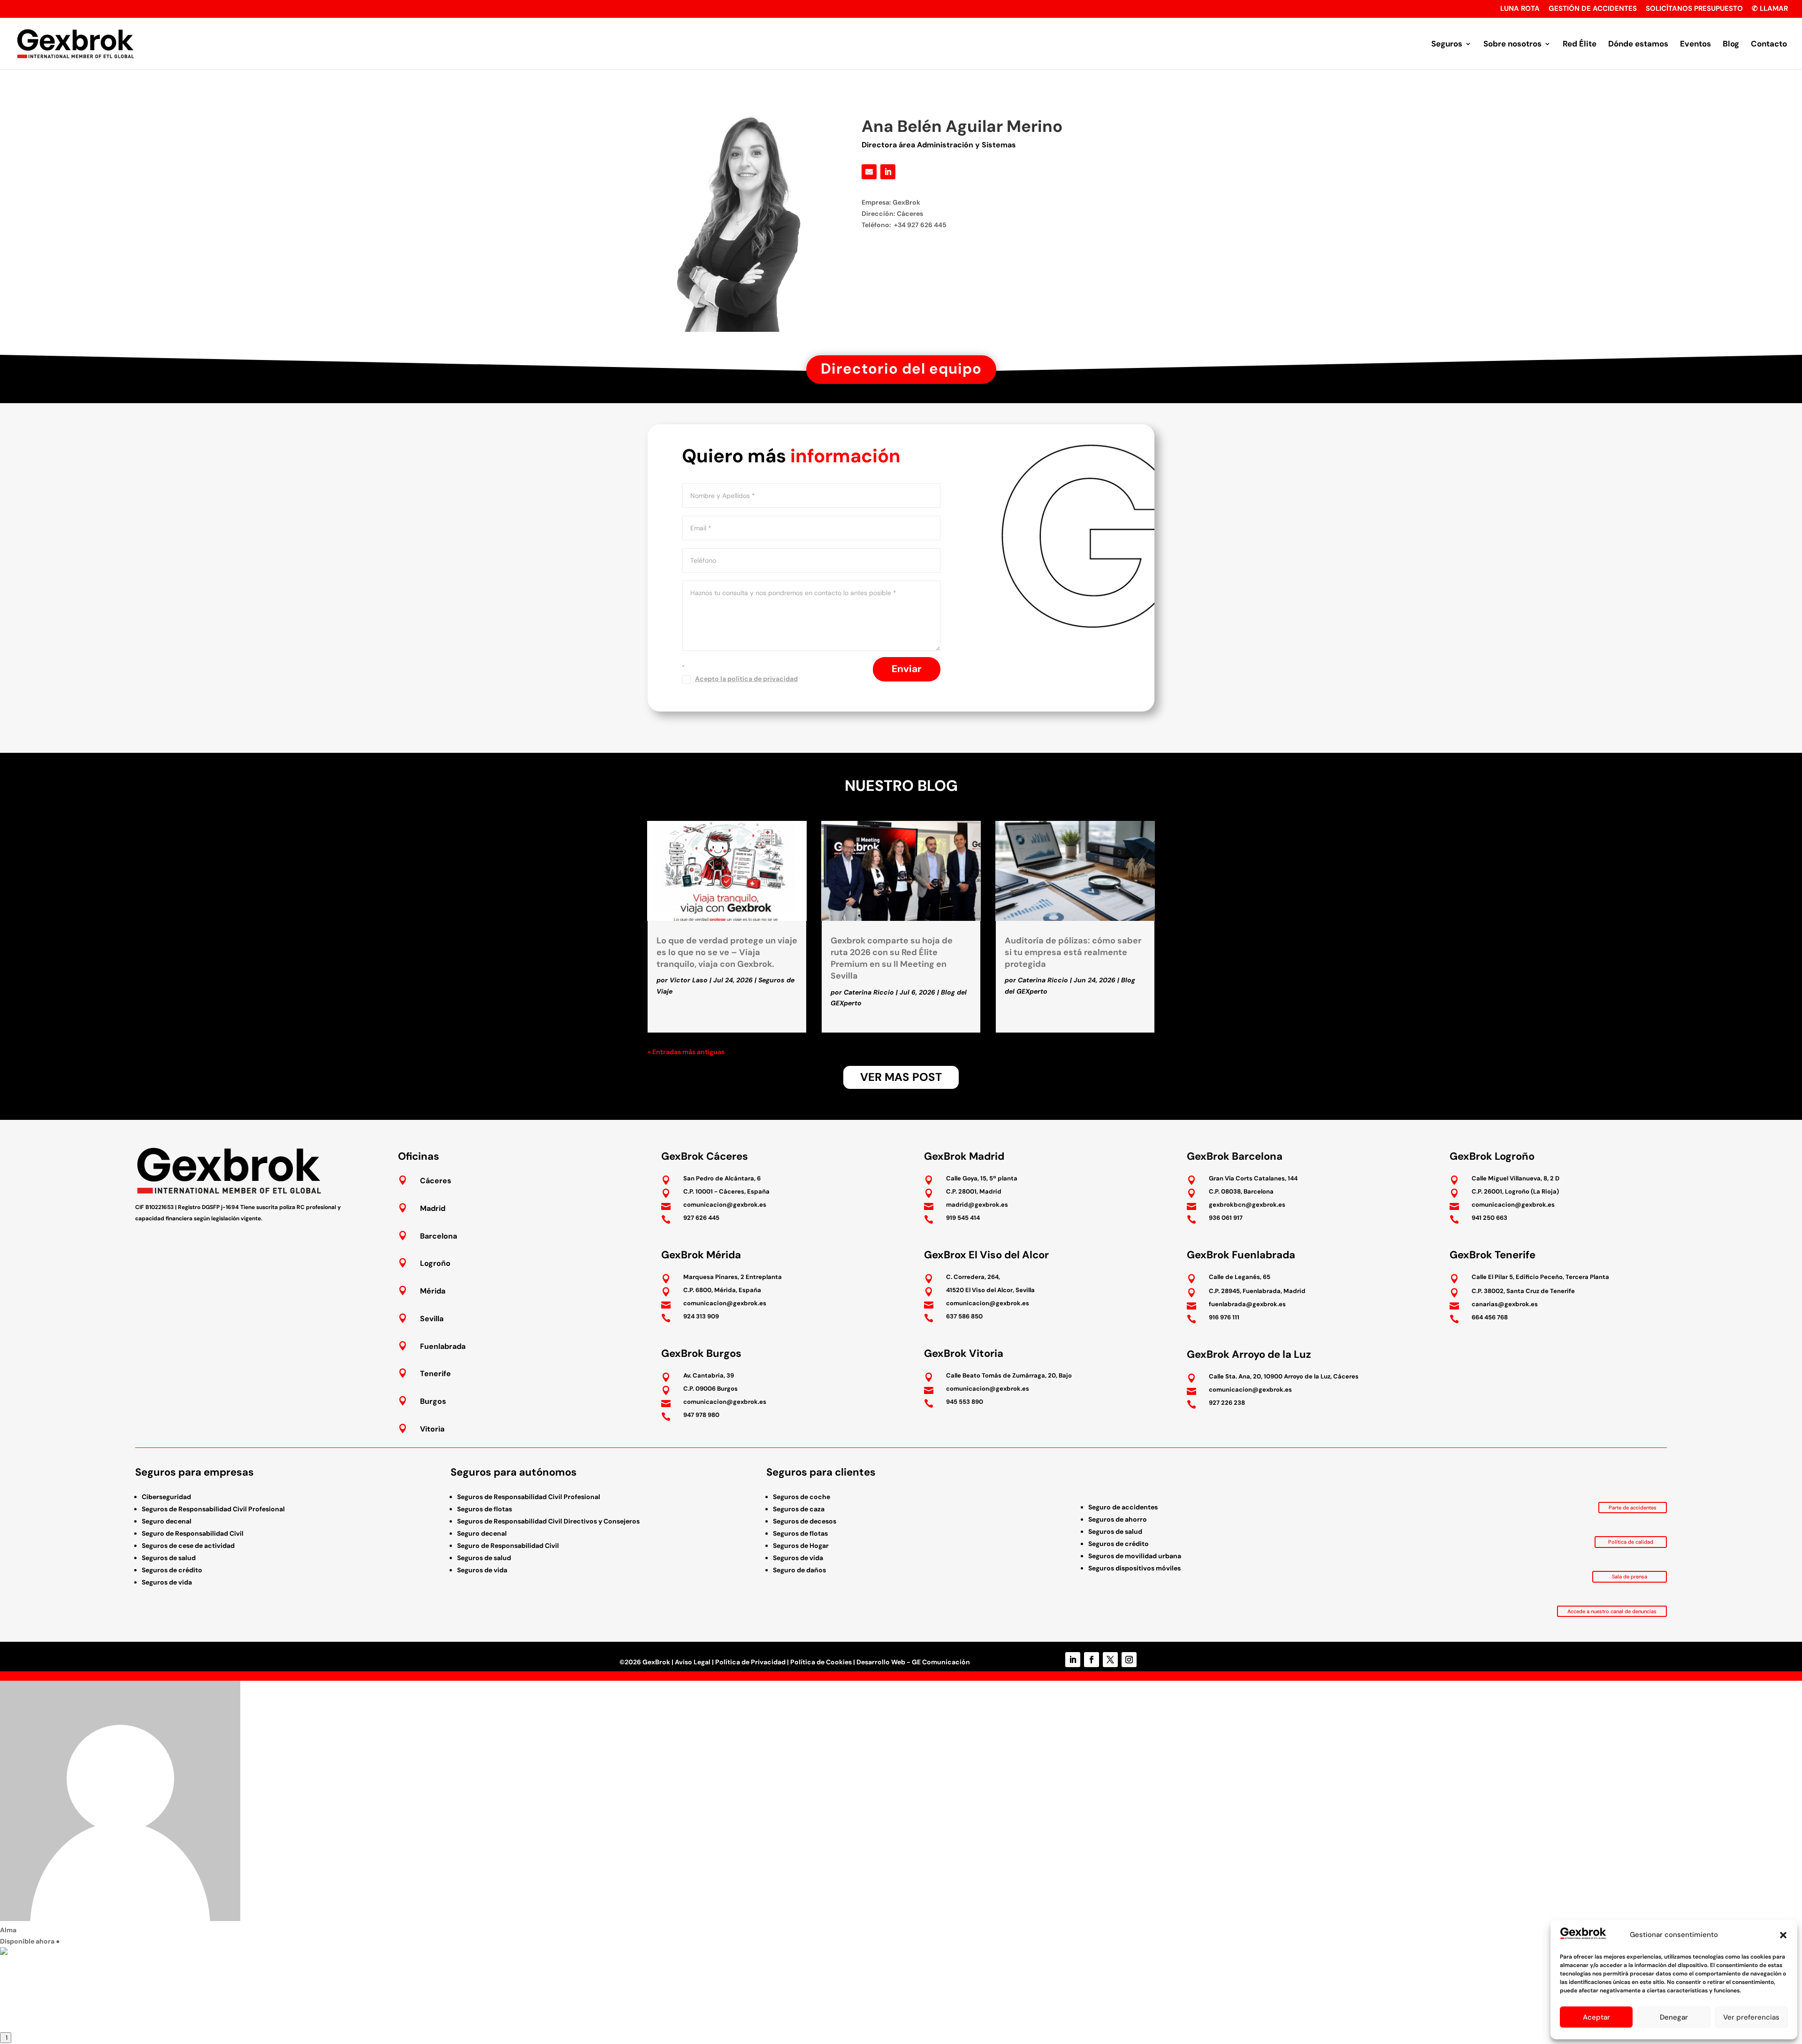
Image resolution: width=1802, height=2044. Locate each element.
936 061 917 (1226, 1218)
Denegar (1674, 2017)
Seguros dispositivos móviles (1134, 1568)
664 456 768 (1490, 1317)
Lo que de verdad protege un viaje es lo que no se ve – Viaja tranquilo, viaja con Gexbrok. (727, 952)
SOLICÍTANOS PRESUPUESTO (1694, 9)
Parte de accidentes (1633, 1508)
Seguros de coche (802, 1497)
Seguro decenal (167, 1521)
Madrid (433, 1208)
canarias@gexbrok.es (1505, 1304)
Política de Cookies (821, 1662)
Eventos (1695, 45)
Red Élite (1580, 45)
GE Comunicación (941, 1662)
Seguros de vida (167, 1582)
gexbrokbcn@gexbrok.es (1247, 1205)
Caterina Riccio (869, 992)
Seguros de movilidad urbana (1135, 1556)
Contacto (1769, 45)
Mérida (433, 1291)
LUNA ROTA (1520, 9)
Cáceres (436, 1181)
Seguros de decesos (805, 1521)
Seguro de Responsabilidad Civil (193, 1533)
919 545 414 (963, 1218)
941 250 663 (1489, 1218)
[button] (1783, 1935)
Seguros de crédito (172, 1570)
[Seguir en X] (1110, 1660)
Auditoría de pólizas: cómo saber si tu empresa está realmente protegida (1073, 952)
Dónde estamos (1638, 45)
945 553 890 (965, 1402)
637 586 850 (964, 1316)
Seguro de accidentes (1123, 1507)
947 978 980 (701, 1415)
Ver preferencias (1751, 2017)
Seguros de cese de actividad (188, 1546)
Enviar (907, 669)
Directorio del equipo (901, 369)
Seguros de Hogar (801, 1546)
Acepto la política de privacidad (746, 679)
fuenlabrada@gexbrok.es (1247, 1304)
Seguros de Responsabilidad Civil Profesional (213, 1509)
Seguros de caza (799, 1509)
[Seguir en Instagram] (1129, 1660)
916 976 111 (1224, 1317)
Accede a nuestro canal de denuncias (1612, 1611)
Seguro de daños (799, 1570)
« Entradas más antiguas (686, 1052)
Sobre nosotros (1512, 45)
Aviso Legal (693, 1662)
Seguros (1447, 45)
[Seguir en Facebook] (1092, 1660)
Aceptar (1596, 2017)
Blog (1731, 45)
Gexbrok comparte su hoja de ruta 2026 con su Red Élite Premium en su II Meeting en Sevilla (892, 958)
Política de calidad (1631, 1542)
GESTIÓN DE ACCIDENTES (1593, 9)
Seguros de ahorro (1118, 1519)
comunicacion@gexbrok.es (725, 1205)
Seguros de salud (169, 1558)
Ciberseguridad (166, 1497)
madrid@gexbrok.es (977, 1205)
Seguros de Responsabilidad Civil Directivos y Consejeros (548, 1521)
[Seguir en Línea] (869, 172)
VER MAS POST (901, 1077)
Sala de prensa (1630, 1577)
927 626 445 (701, 1218)
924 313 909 (701, 1316)
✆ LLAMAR (1770, 9)
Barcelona (439, 1236)
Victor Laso (689, 980)
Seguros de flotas (485, 1509)
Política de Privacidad (750, 1662)
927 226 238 (1227, 1403)
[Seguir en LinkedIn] (888, 172)
